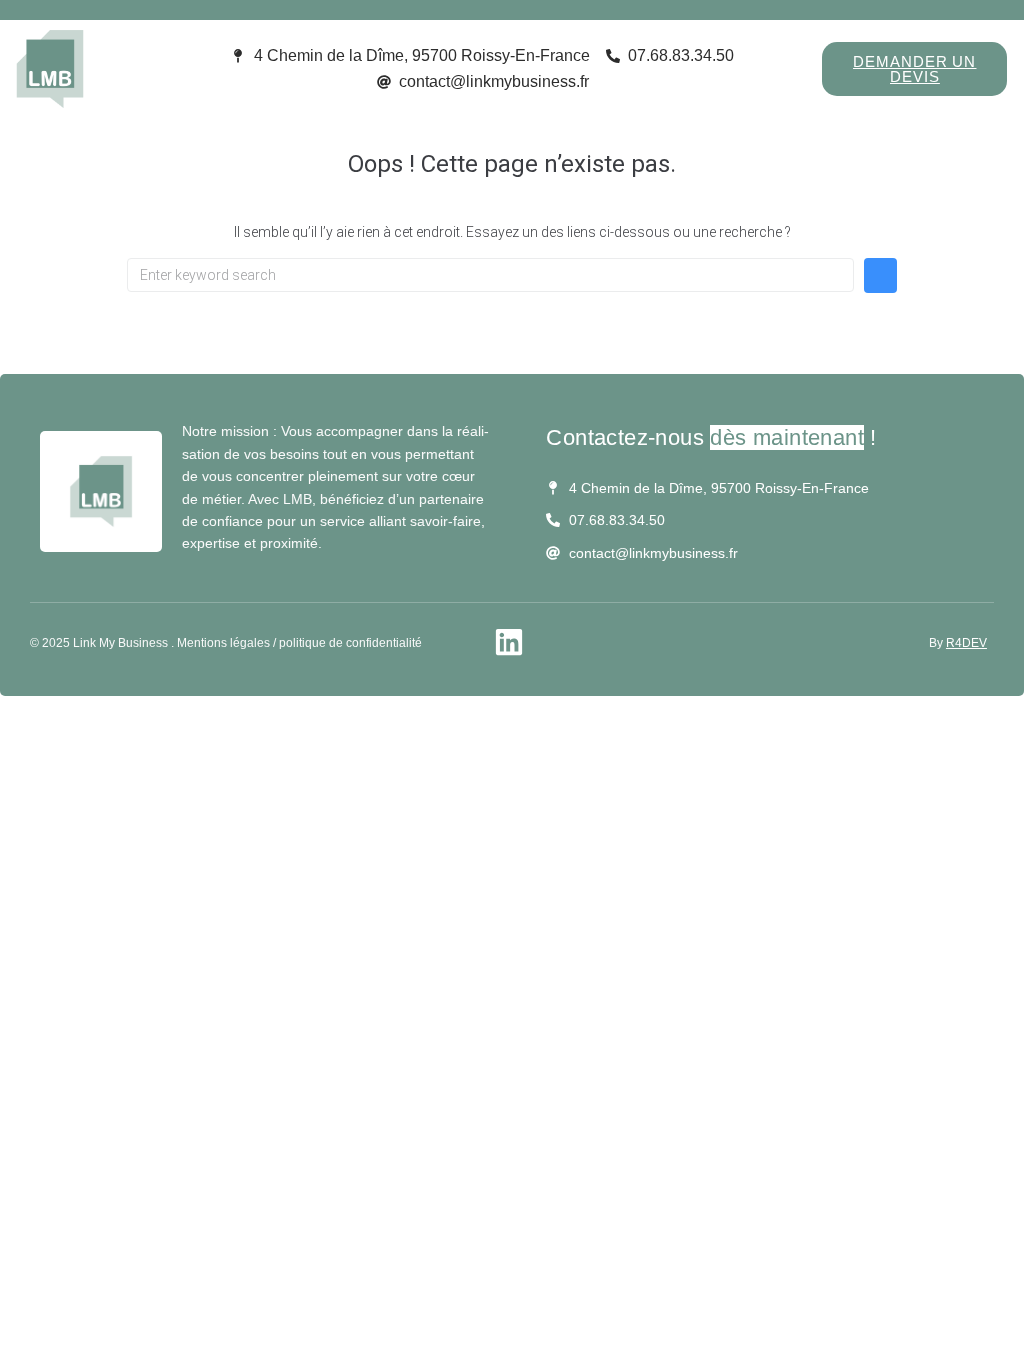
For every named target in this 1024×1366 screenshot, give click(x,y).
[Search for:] (490, 275)
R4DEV (966, 643)
